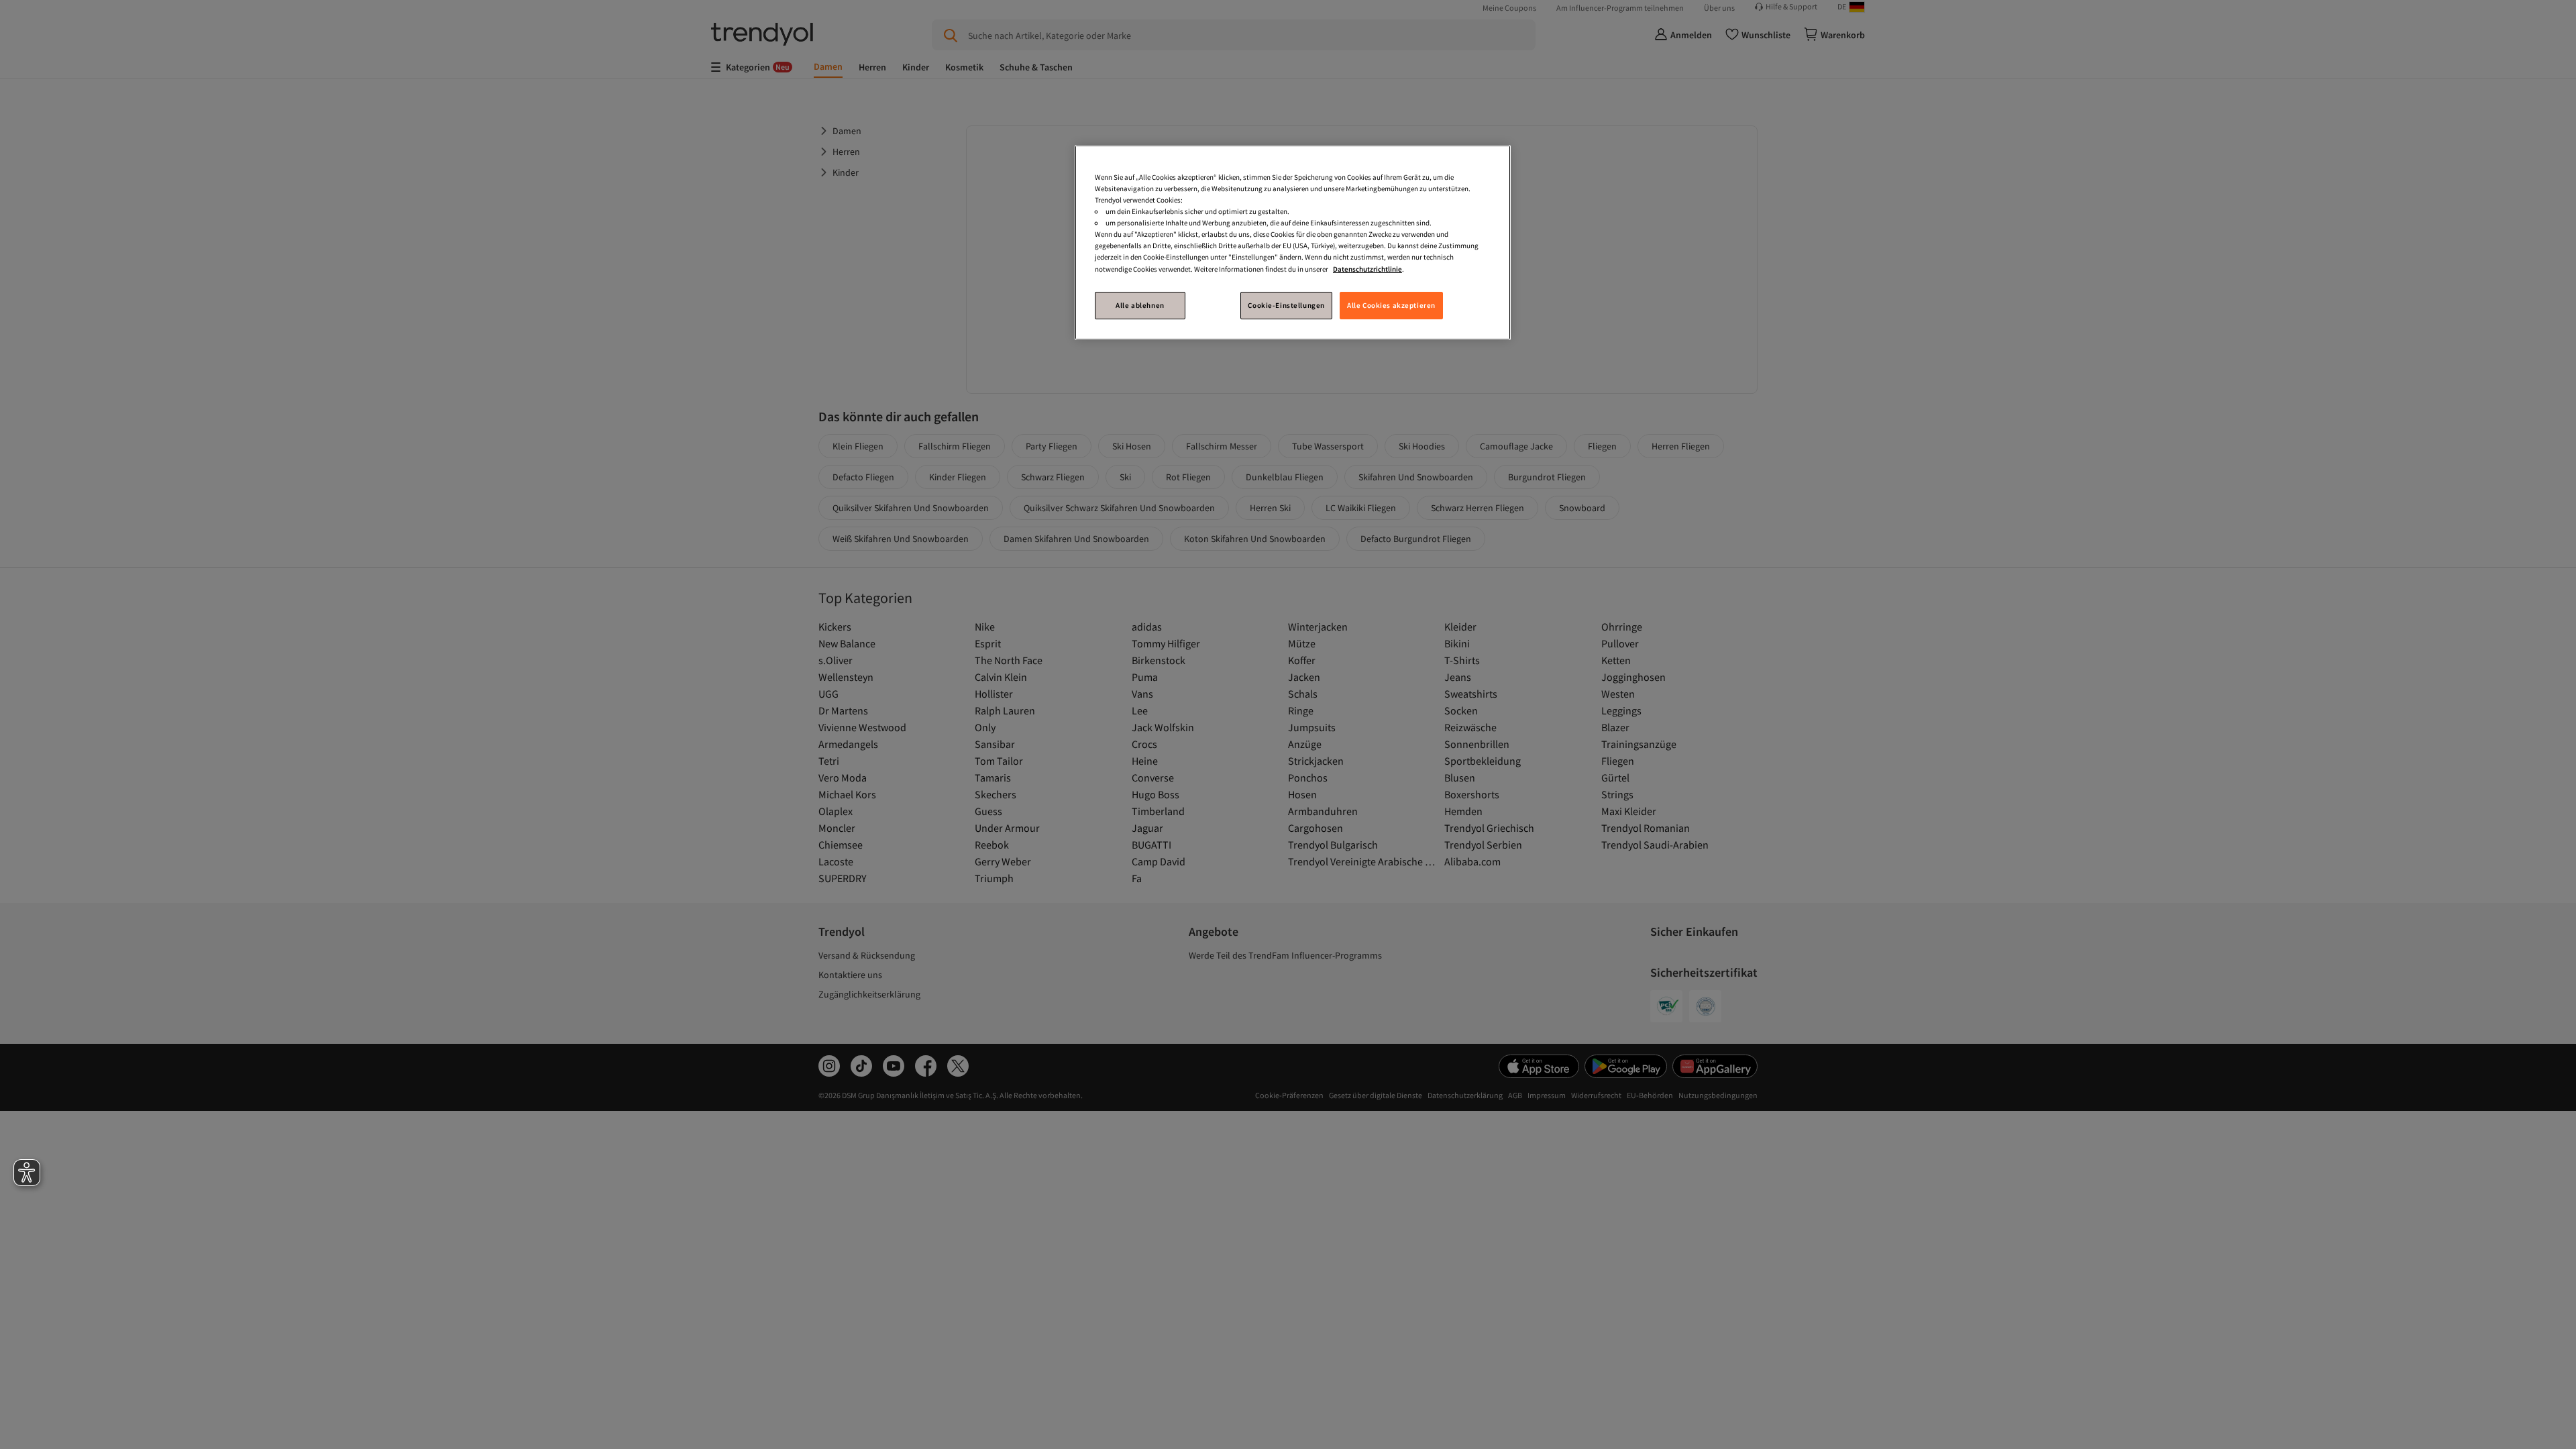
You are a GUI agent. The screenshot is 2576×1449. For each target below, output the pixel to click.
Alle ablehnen (1140, 305)
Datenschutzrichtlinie (1367, 269)
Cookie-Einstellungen (1286, 305)
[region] (1293, 243)
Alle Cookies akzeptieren (1391, 305)
